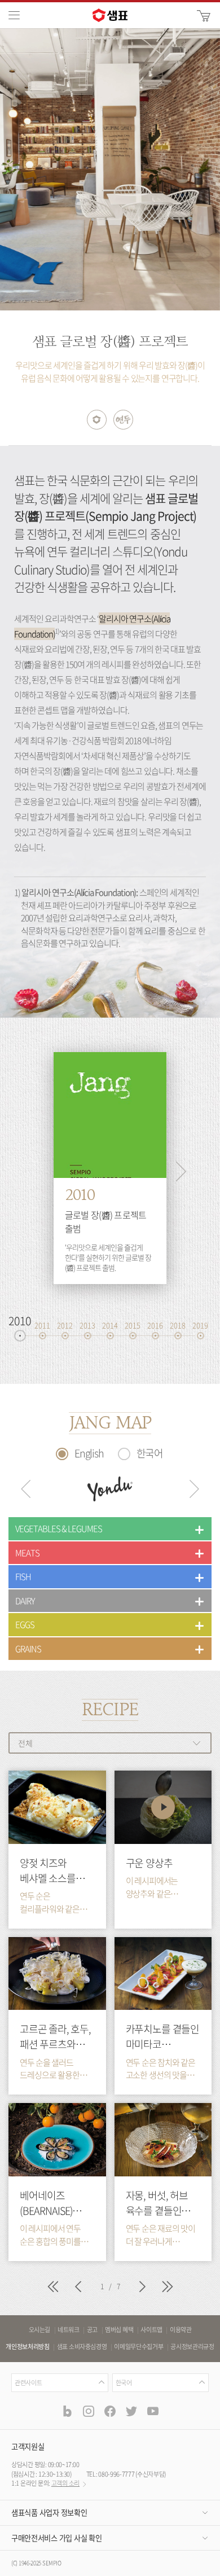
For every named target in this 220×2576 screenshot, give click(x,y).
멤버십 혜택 (119, 2330)
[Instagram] (89, 2411)
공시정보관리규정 (192, 2347)
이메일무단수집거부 (138, 2347)
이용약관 (181, 2330)
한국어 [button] (124, 2383)
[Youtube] (153, 2411)
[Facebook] (110, 2411)
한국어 (150, 1453)
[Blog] (67, 2411)
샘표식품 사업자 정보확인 (49, 2513)
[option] (110, 169)
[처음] (52, 2288)
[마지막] (168, 2288)
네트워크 (69, 2330)
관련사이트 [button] (28, 2383)
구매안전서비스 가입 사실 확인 (56, 2538)
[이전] (78, 2288)
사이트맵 (151, 2330)
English (89, 1453)
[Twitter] (131, 2411)
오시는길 (40, 2330)
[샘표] (110, 15)
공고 (92, 2330)
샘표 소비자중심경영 (82, 2347)
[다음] (142, 2288)
